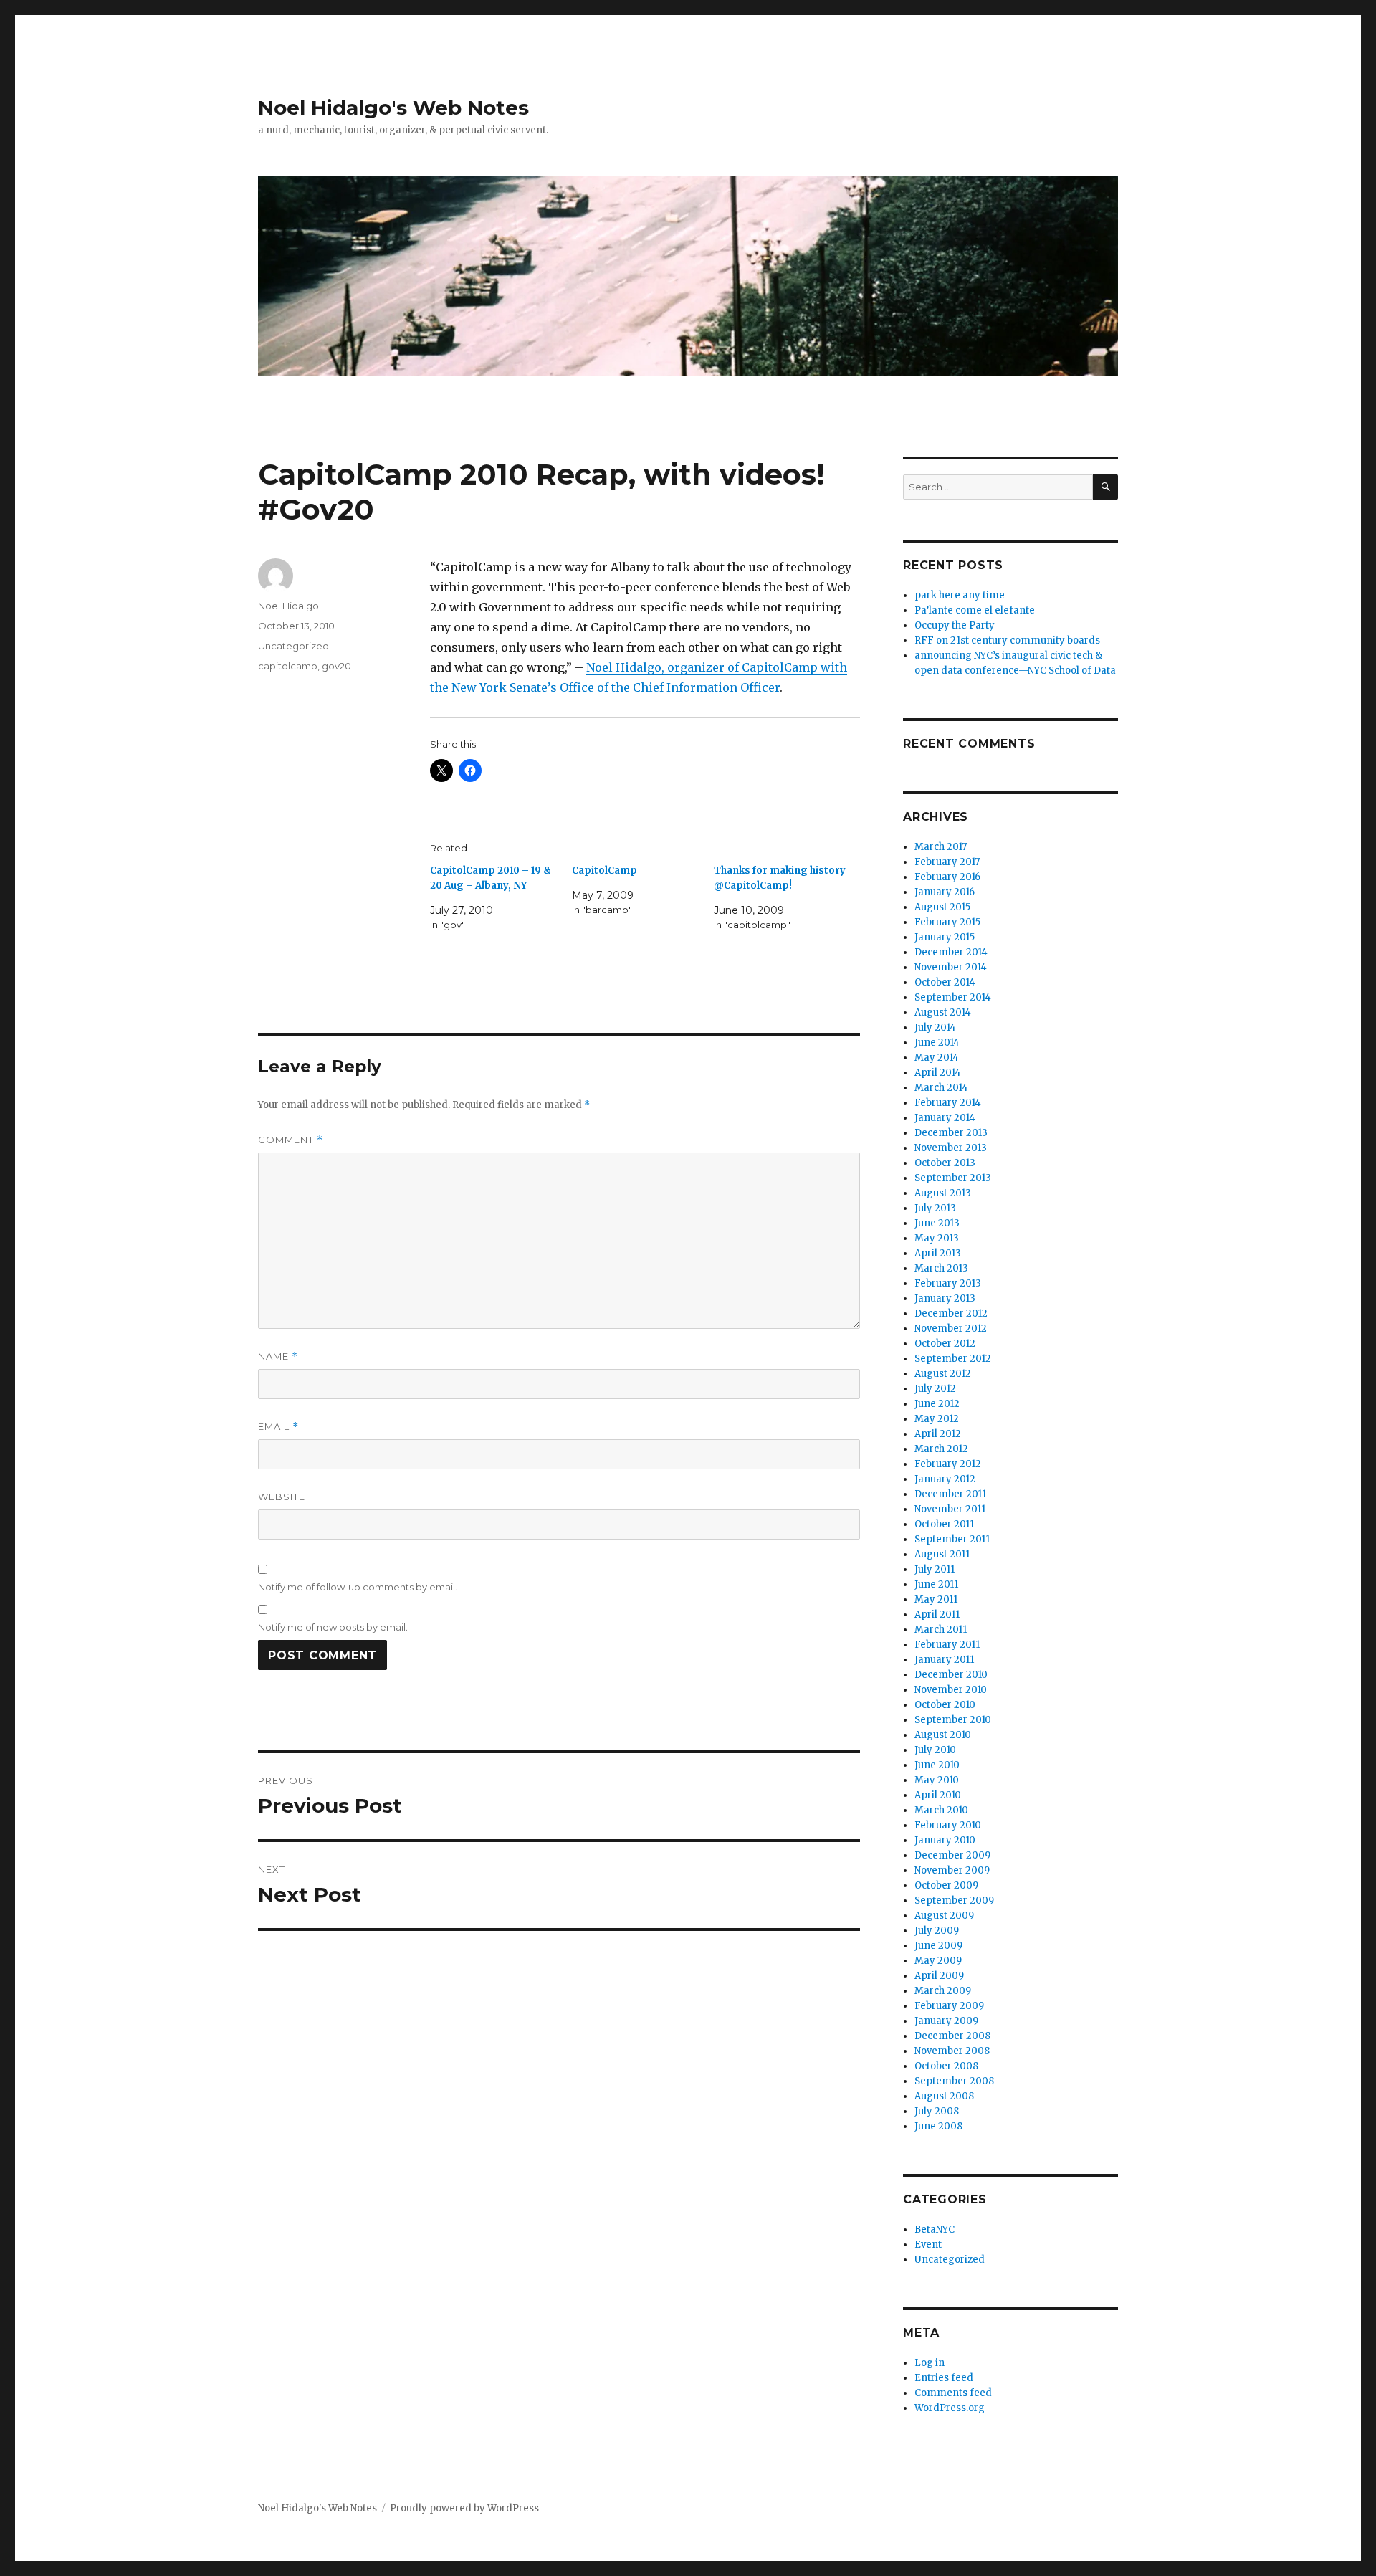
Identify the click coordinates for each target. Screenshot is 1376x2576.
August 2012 (943, 1374)
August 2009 (944, 1916)
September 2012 (953, 1359)
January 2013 (945, 1298)
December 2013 (951, 1133)
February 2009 (949, 2006)
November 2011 (950, 1509)
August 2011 (942, 1554)
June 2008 (938, 2126)
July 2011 (935, 1569)
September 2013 (953, 1178)
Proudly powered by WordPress (464, 2508)
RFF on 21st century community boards (1007, 640)
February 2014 (948, 1103)
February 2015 (947, 922)
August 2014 (943, 1012)
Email (278, 1427)
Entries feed (944, 2378)
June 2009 (938, 1946)
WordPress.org (950, 2408)
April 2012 (938, 1434)
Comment (291, 1140)
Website (282, 1497)
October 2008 (946, 2066)
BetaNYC (935, 2229)
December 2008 (952, 2036)
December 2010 (951, 1675)
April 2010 (938, 1795)
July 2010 (935, 1750)
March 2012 (941, 1449)
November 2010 (951, 1690)
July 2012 (935, 1389)
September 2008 (954, 2081)
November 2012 (951, 1328)
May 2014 (937, 1058)
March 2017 (941, 847)
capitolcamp (288, 666)
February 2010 (948, 1825)
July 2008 (937, 2111)
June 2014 (937, 1043)
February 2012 (948, 1464)
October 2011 (944, 1524)
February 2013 (948, 1283)
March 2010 (941, 1810)
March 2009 (943, 1991)
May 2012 (937, 1419)
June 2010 (937, 1765)
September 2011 (952, 1539)
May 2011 (936, 1599)
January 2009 (946, 2021)
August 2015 (942, 907)
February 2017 (947, 862)
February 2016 (947, 877)
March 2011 (941, 1630)
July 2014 (935, 1027)
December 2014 (951, 952)
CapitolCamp (605, 870)
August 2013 (943, 1193)
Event (928, 2245)
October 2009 (946, 1885)
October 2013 (945, 1163)
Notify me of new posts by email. (333, 1627)
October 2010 (945, 1705)
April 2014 (938, 1073)
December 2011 (950, 1494)
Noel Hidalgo (288, 606)
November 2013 (951, 1148)
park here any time (960, 595)
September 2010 (953, 1720)
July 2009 (937, 1931)
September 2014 (953, 997)
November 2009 (952, 1870)
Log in (930, 2363)
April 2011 (937, 1614)
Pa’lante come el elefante (975, 610)
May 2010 (937, 1780)
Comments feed (953, 2393)
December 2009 (952, 1855)
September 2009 (954, 1900)
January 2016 (945, 892)
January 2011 (944, 1660)
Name (278, 1356)
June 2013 (937, 1223)
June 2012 (937, 1404)
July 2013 (935, 1208)
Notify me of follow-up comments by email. (358, 1587)
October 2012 (945, 1344)
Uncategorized (293, 646)
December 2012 (951, 1313)
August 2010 (943, 1735)
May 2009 (938, 1961)
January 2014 (945, 1118)
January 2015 (945, 937)
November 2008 (952, 2051)
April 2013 (938, 1253)
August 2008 (944, 2096)
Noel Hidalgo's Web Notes (393, 108)
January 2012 (945, 1479)
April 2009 (939, 1976)
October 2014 (945, 982)
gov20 (336, 666)
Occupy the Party (955, 625)
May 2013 (937, 1238)
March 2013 (941, 1268)
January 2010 (945, 1840)
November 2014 (951, 967)
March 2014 (941, 1088)
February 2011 (947, 1645)
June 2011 (936, 1584)
